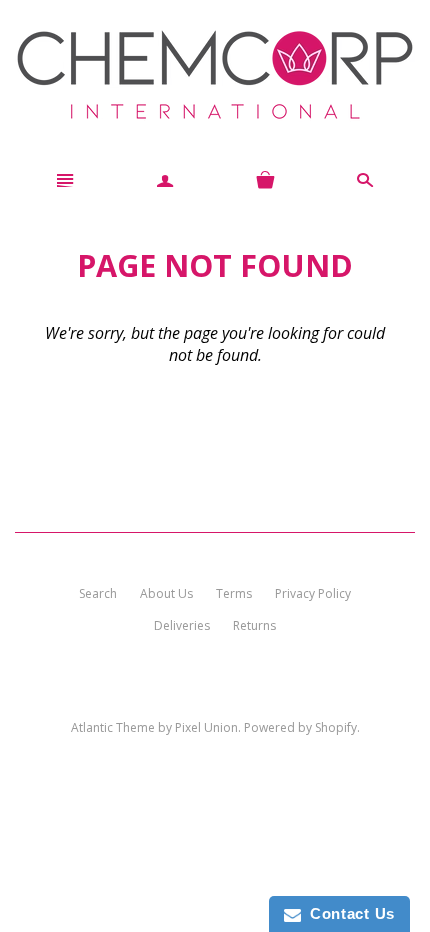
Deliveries (182, 625)
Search (98, 593)
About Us (166, 593)
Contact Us (348, 913)
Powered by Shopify (300, 727)
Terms (234, 593)
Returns (254, 625)
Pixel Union (206, 727)
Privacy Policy (313, 593)
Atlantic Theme (113, 727)
